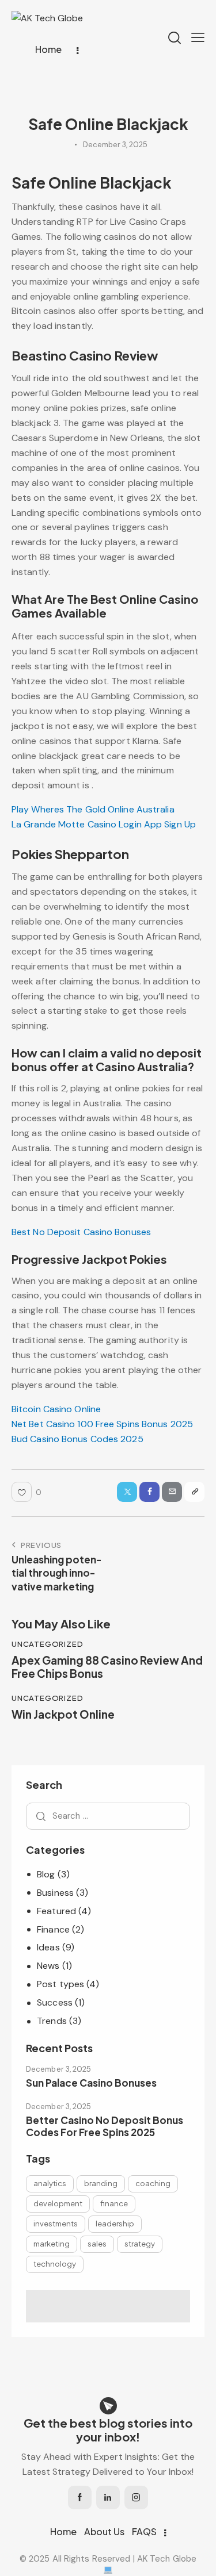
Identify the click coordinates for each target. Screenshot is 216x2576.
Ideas (48, 1947)
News (48, 1966)
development (58, 2203)
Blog (46, 1874)
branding (101, 2183)
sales (97, 2244)
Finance (53, 1929)
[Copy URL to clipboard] (194, 1492)
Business (55, 1893)
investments (56, 2224)
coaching (153, 2183)
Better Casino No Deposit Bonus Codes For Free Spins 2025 (105, 2126)
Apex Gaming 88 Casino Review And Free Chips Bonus (107, 1667)
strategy (140, 2244)
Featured (56, 1911)
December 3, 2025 (59, 2069)
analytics (50, 2183)
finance (114, 2203)
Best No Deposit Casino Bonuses (81, 1232)
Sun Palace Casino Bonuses (91, 2083)
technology (55, 2264)
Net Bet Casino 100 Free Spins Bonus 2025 (102, 1424)
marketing (52, 2244)
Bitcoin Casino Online (56, 1409)
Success (55, 2002)
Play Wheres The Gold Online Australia (93, 809)
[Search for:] (108, 1816)
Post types (60, 1984)
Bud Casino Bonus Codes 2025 (77, 1439)
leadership (115, 2224)
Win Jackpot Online (63, 1714)
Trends (52, 2021)
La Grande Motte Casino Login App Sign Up (104, 824)
